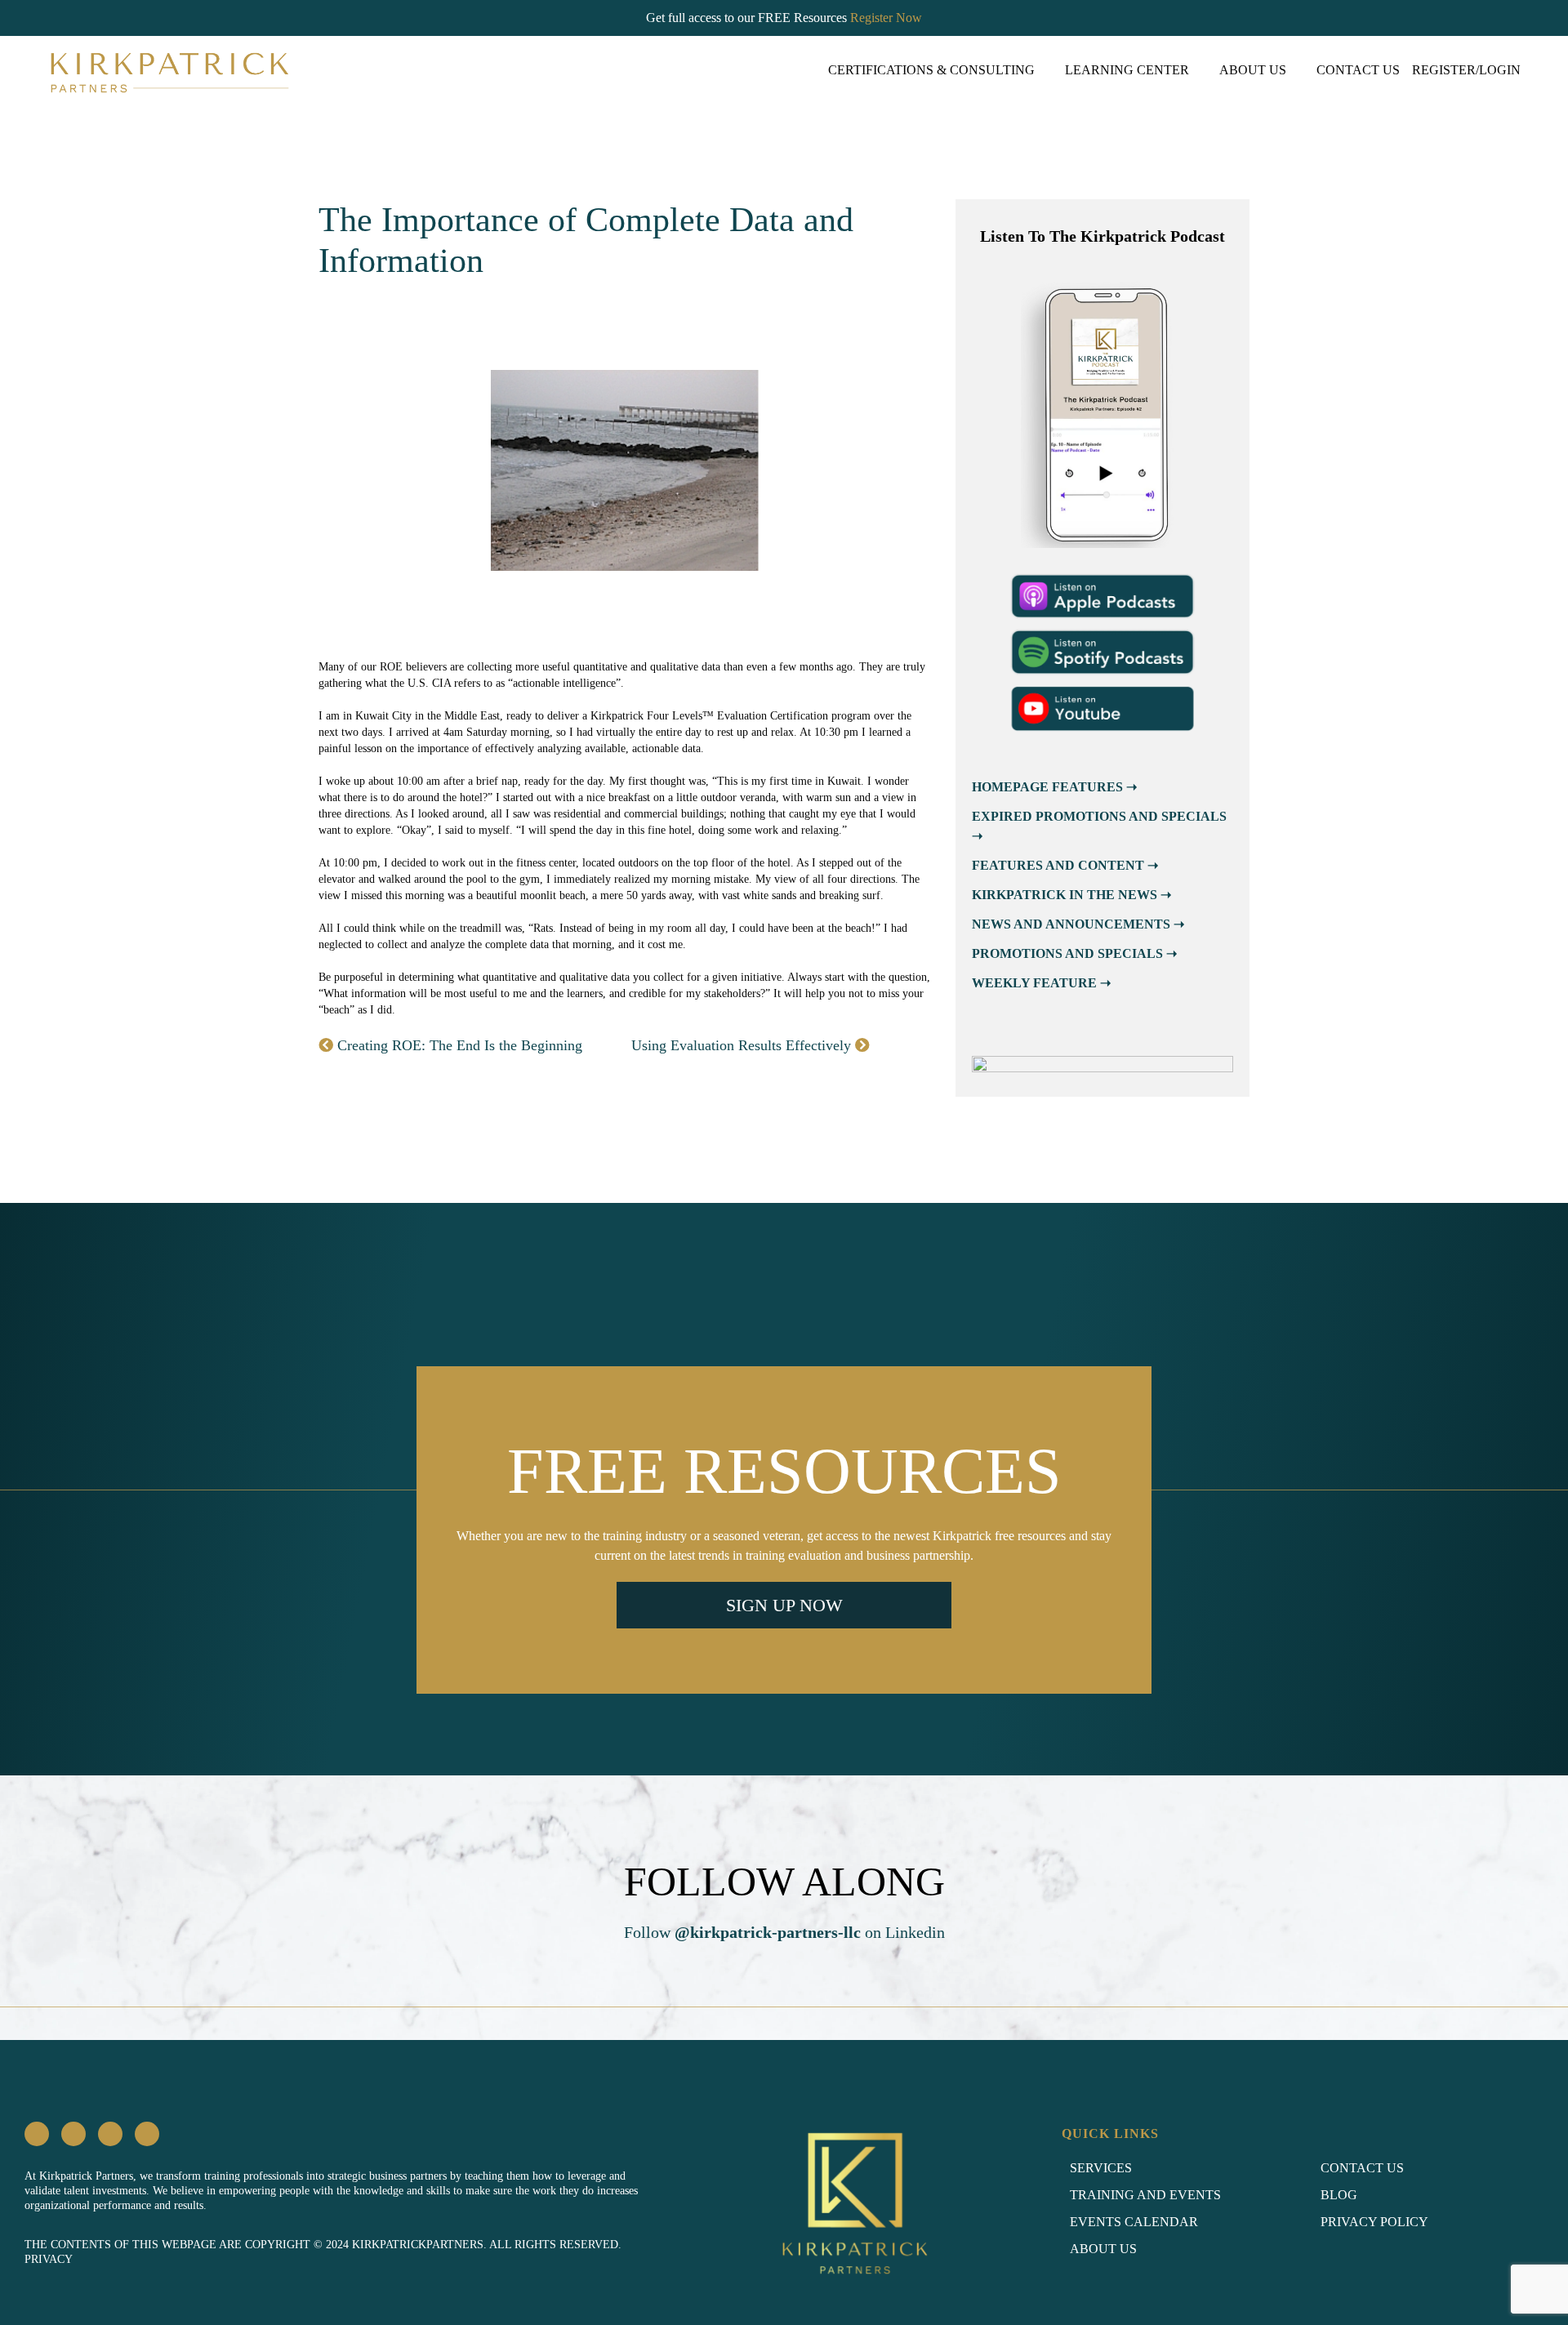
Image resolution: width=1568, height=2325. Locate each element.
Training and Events (1145, 2195)
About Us (1253, 70)
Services (1101, 2168)
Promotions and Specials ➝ (1074, 953)
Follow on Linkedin (784, 1932)
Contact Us (1358, 70)
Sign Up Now (784, 1605)
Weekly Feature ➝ (1041, 983)
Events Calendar (1134, 2222)
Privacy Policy (1374, 2222)
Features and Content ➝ (1065, 865)
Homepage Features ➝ (1054, 787)
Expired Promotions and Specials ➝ (1099, 826)
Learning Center (1127, 70)
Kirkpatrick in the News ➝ (1071, 895)
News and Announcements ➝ (1078, 924)
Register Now (886, 18)
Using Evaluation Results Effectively (743, 1045)
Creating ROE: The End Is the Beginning (458, 1045)
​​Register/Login (1466, 70)
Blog (1339, 2195)
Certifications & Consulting (931, 70)
